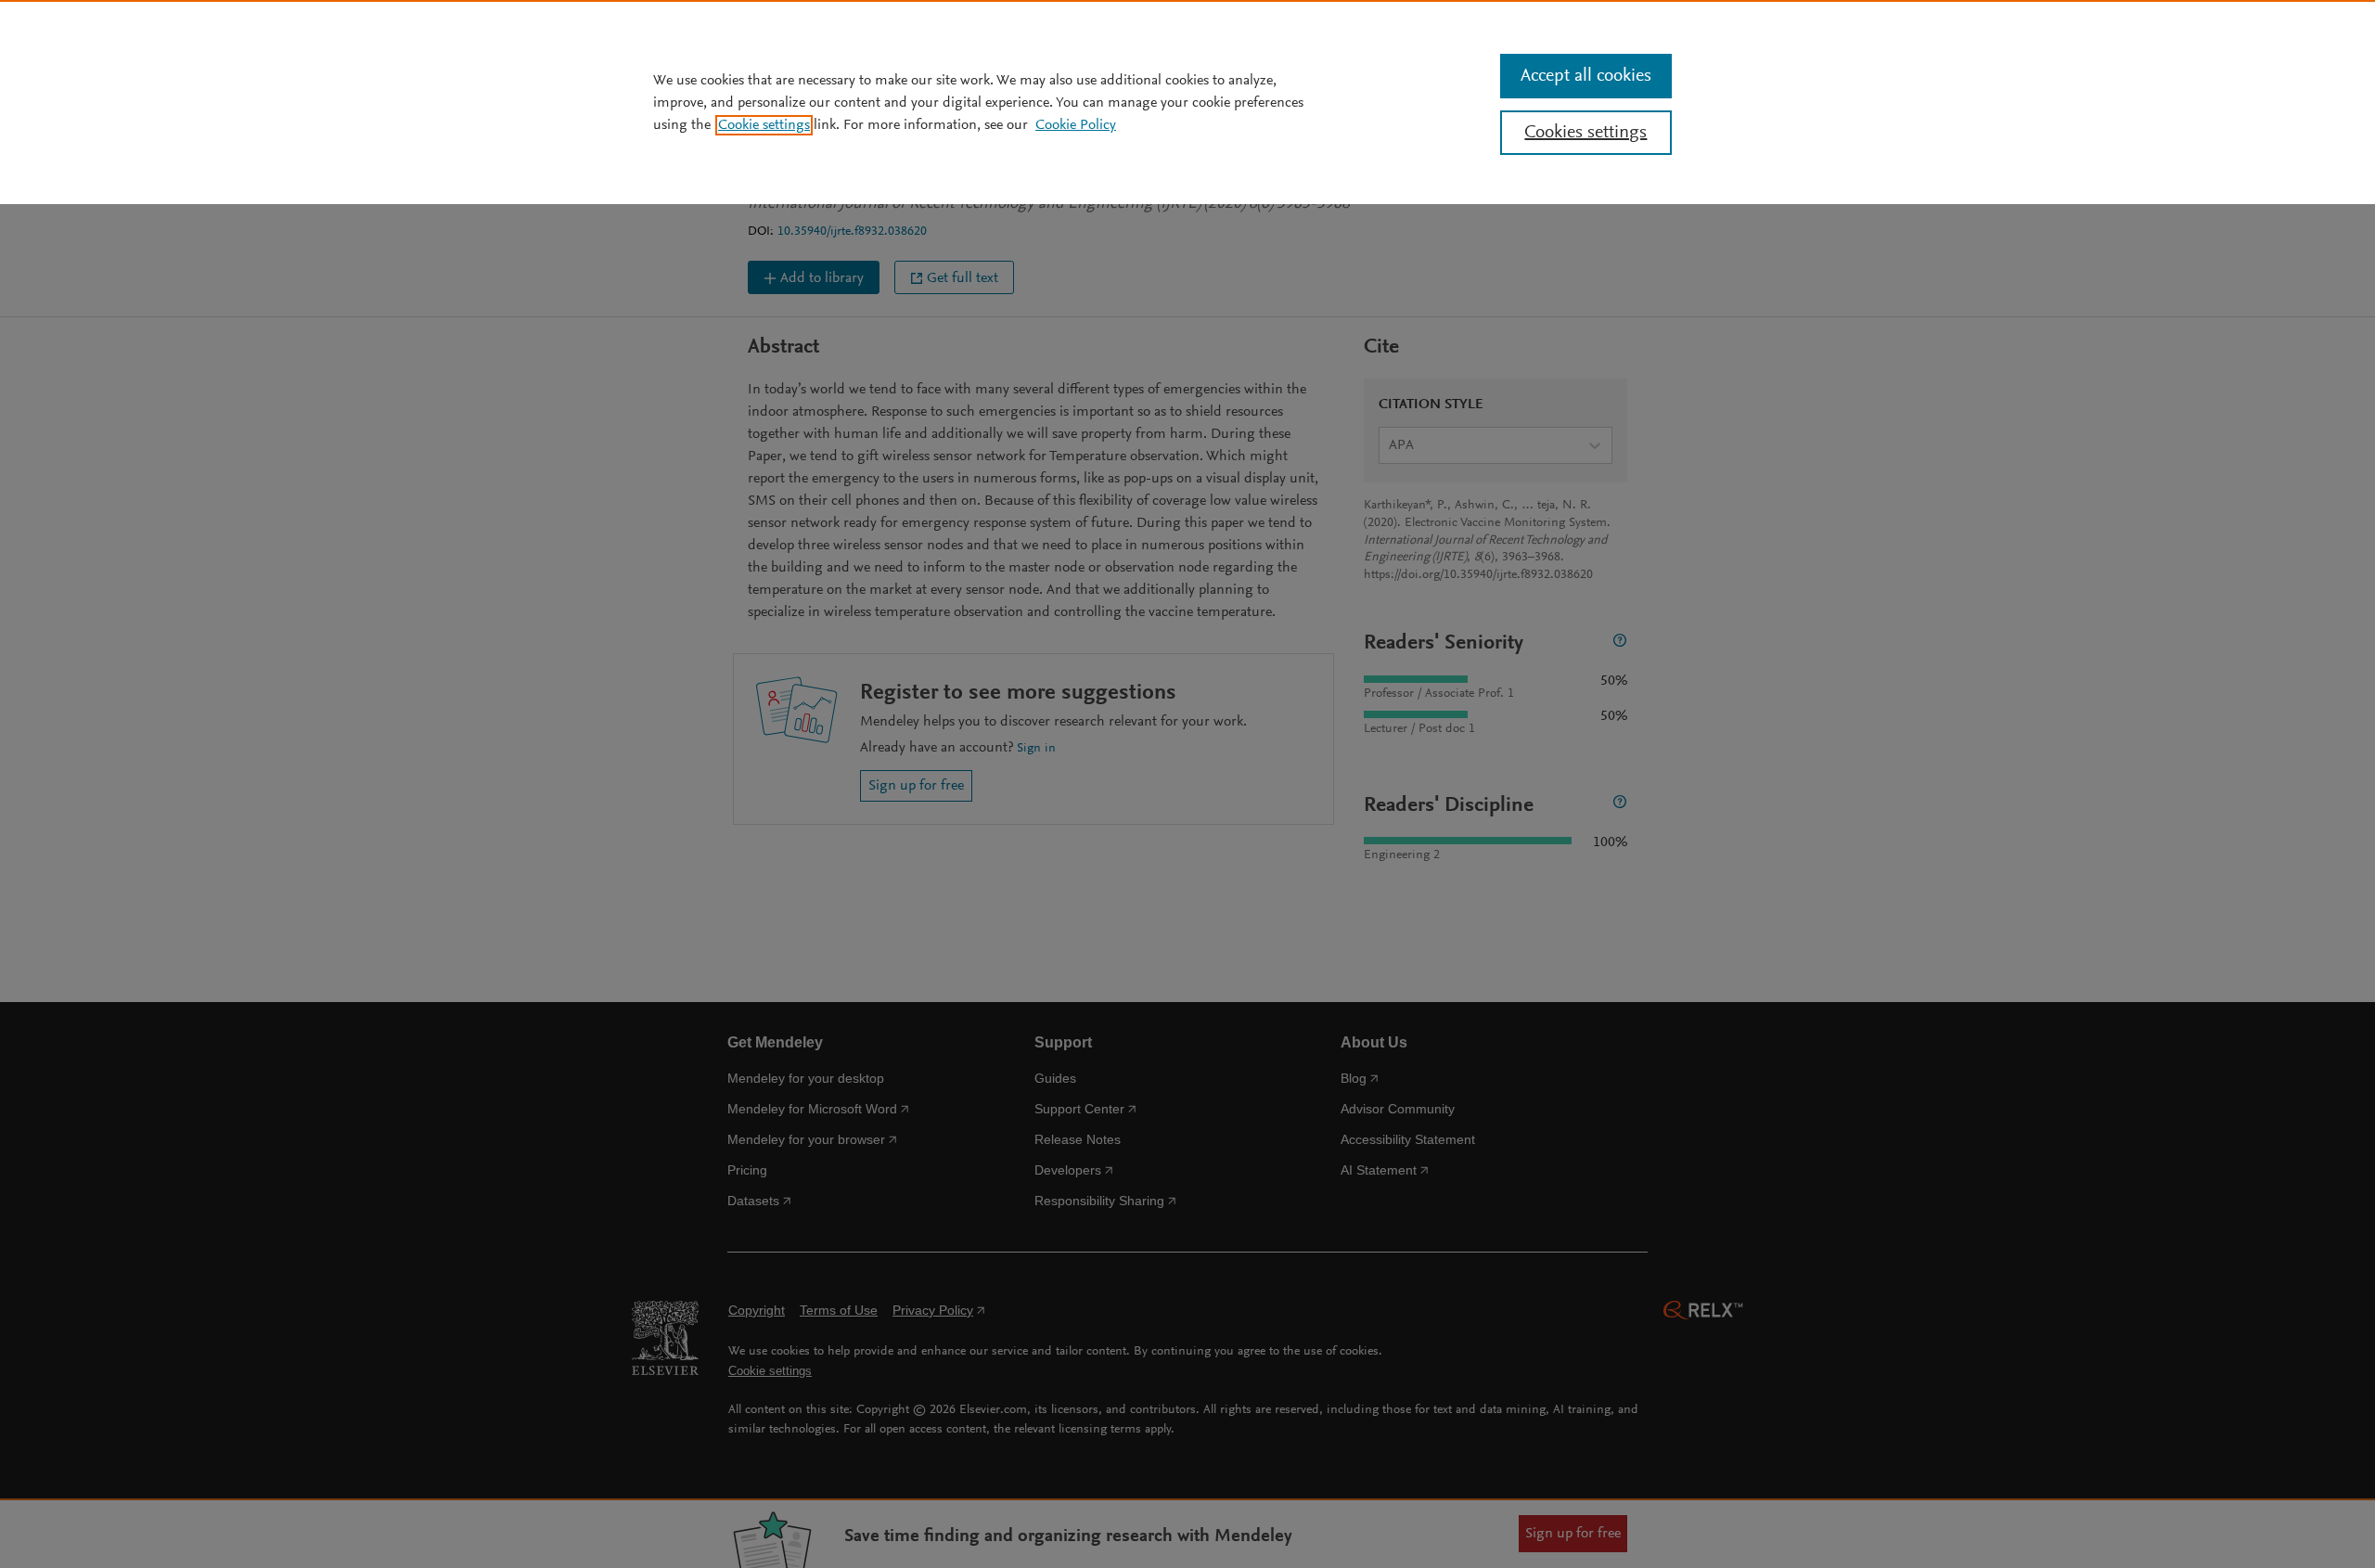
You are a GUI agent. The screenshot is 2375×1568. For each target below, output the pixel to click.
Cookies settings (1585, 133)
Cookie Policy (1076, 125)
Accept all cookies (1586, 76)
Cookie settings (764, 125)
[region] (1187, 102)
